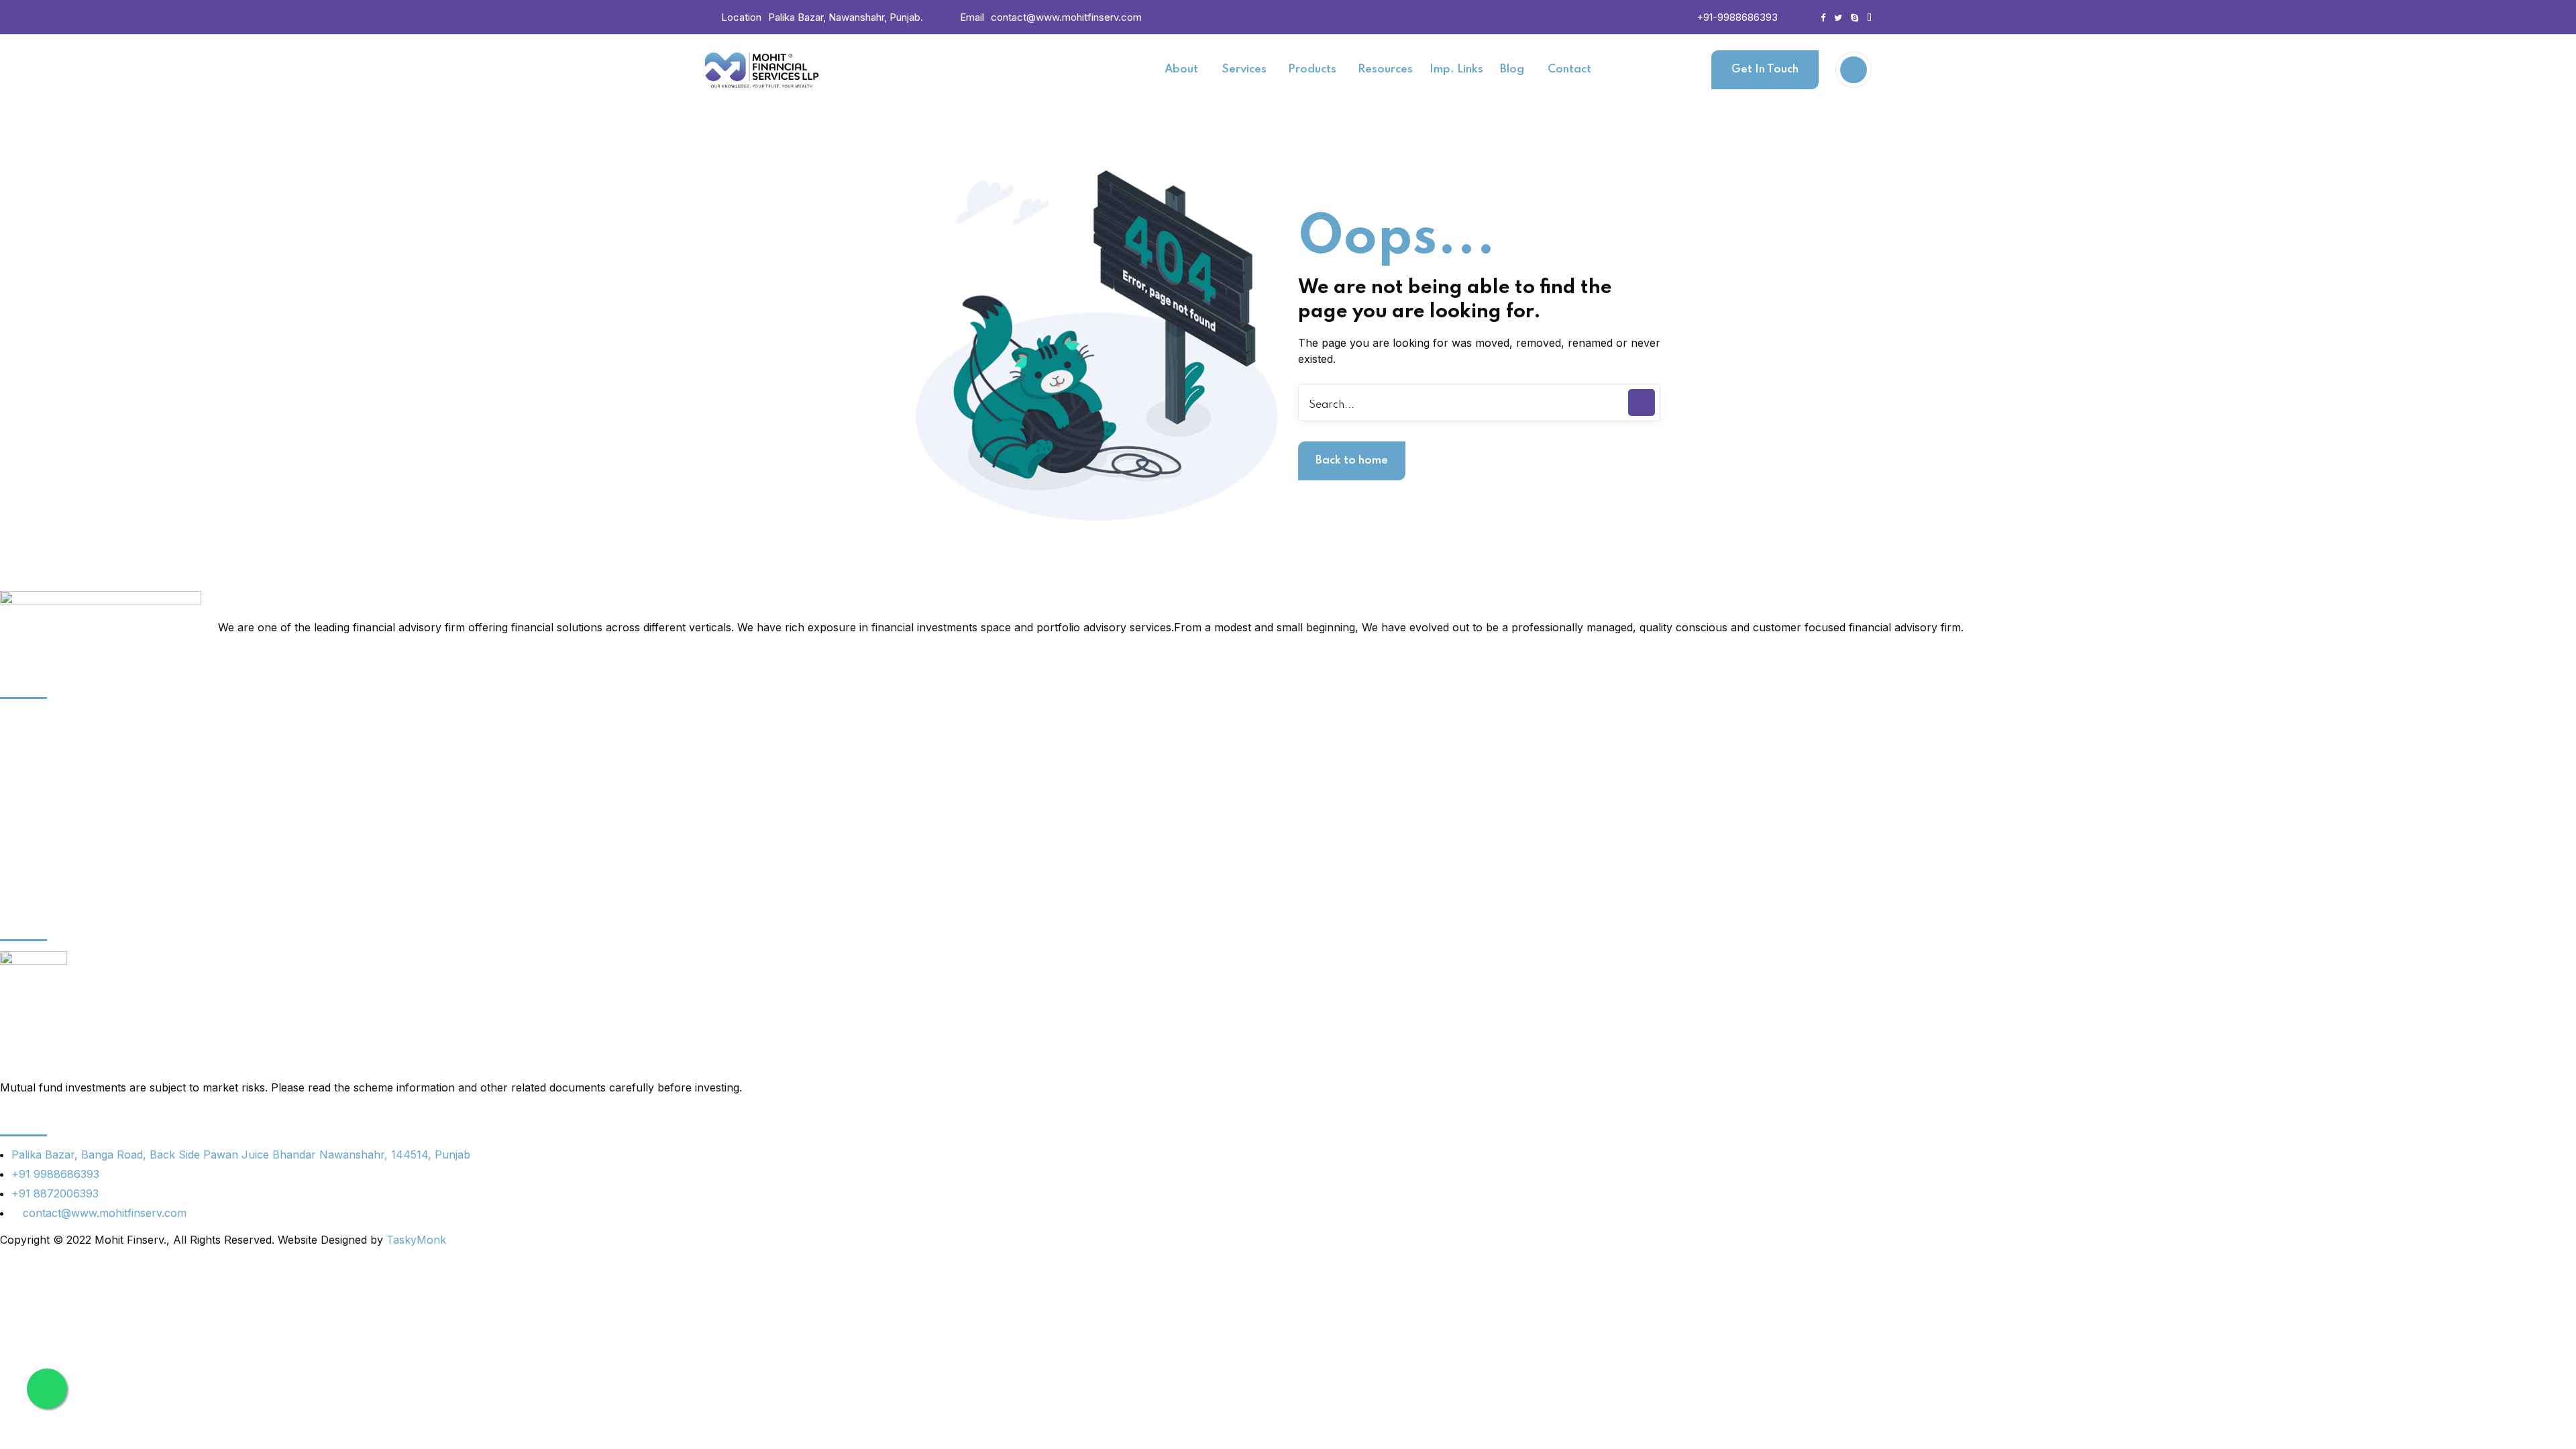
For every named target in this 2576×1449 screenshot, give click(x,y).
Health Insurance (44, 812)
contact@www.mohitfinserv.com (1066, 17)
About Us (24, 718)
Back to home (1352, 461)
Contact (20, 882)
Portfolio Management (57, 765)
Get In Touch (1765, 69)
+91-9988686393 (1737, 17)
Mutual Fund (32, 859)
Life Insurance (37, 835)
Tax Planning (33, 788)
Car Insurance (37, 741)
